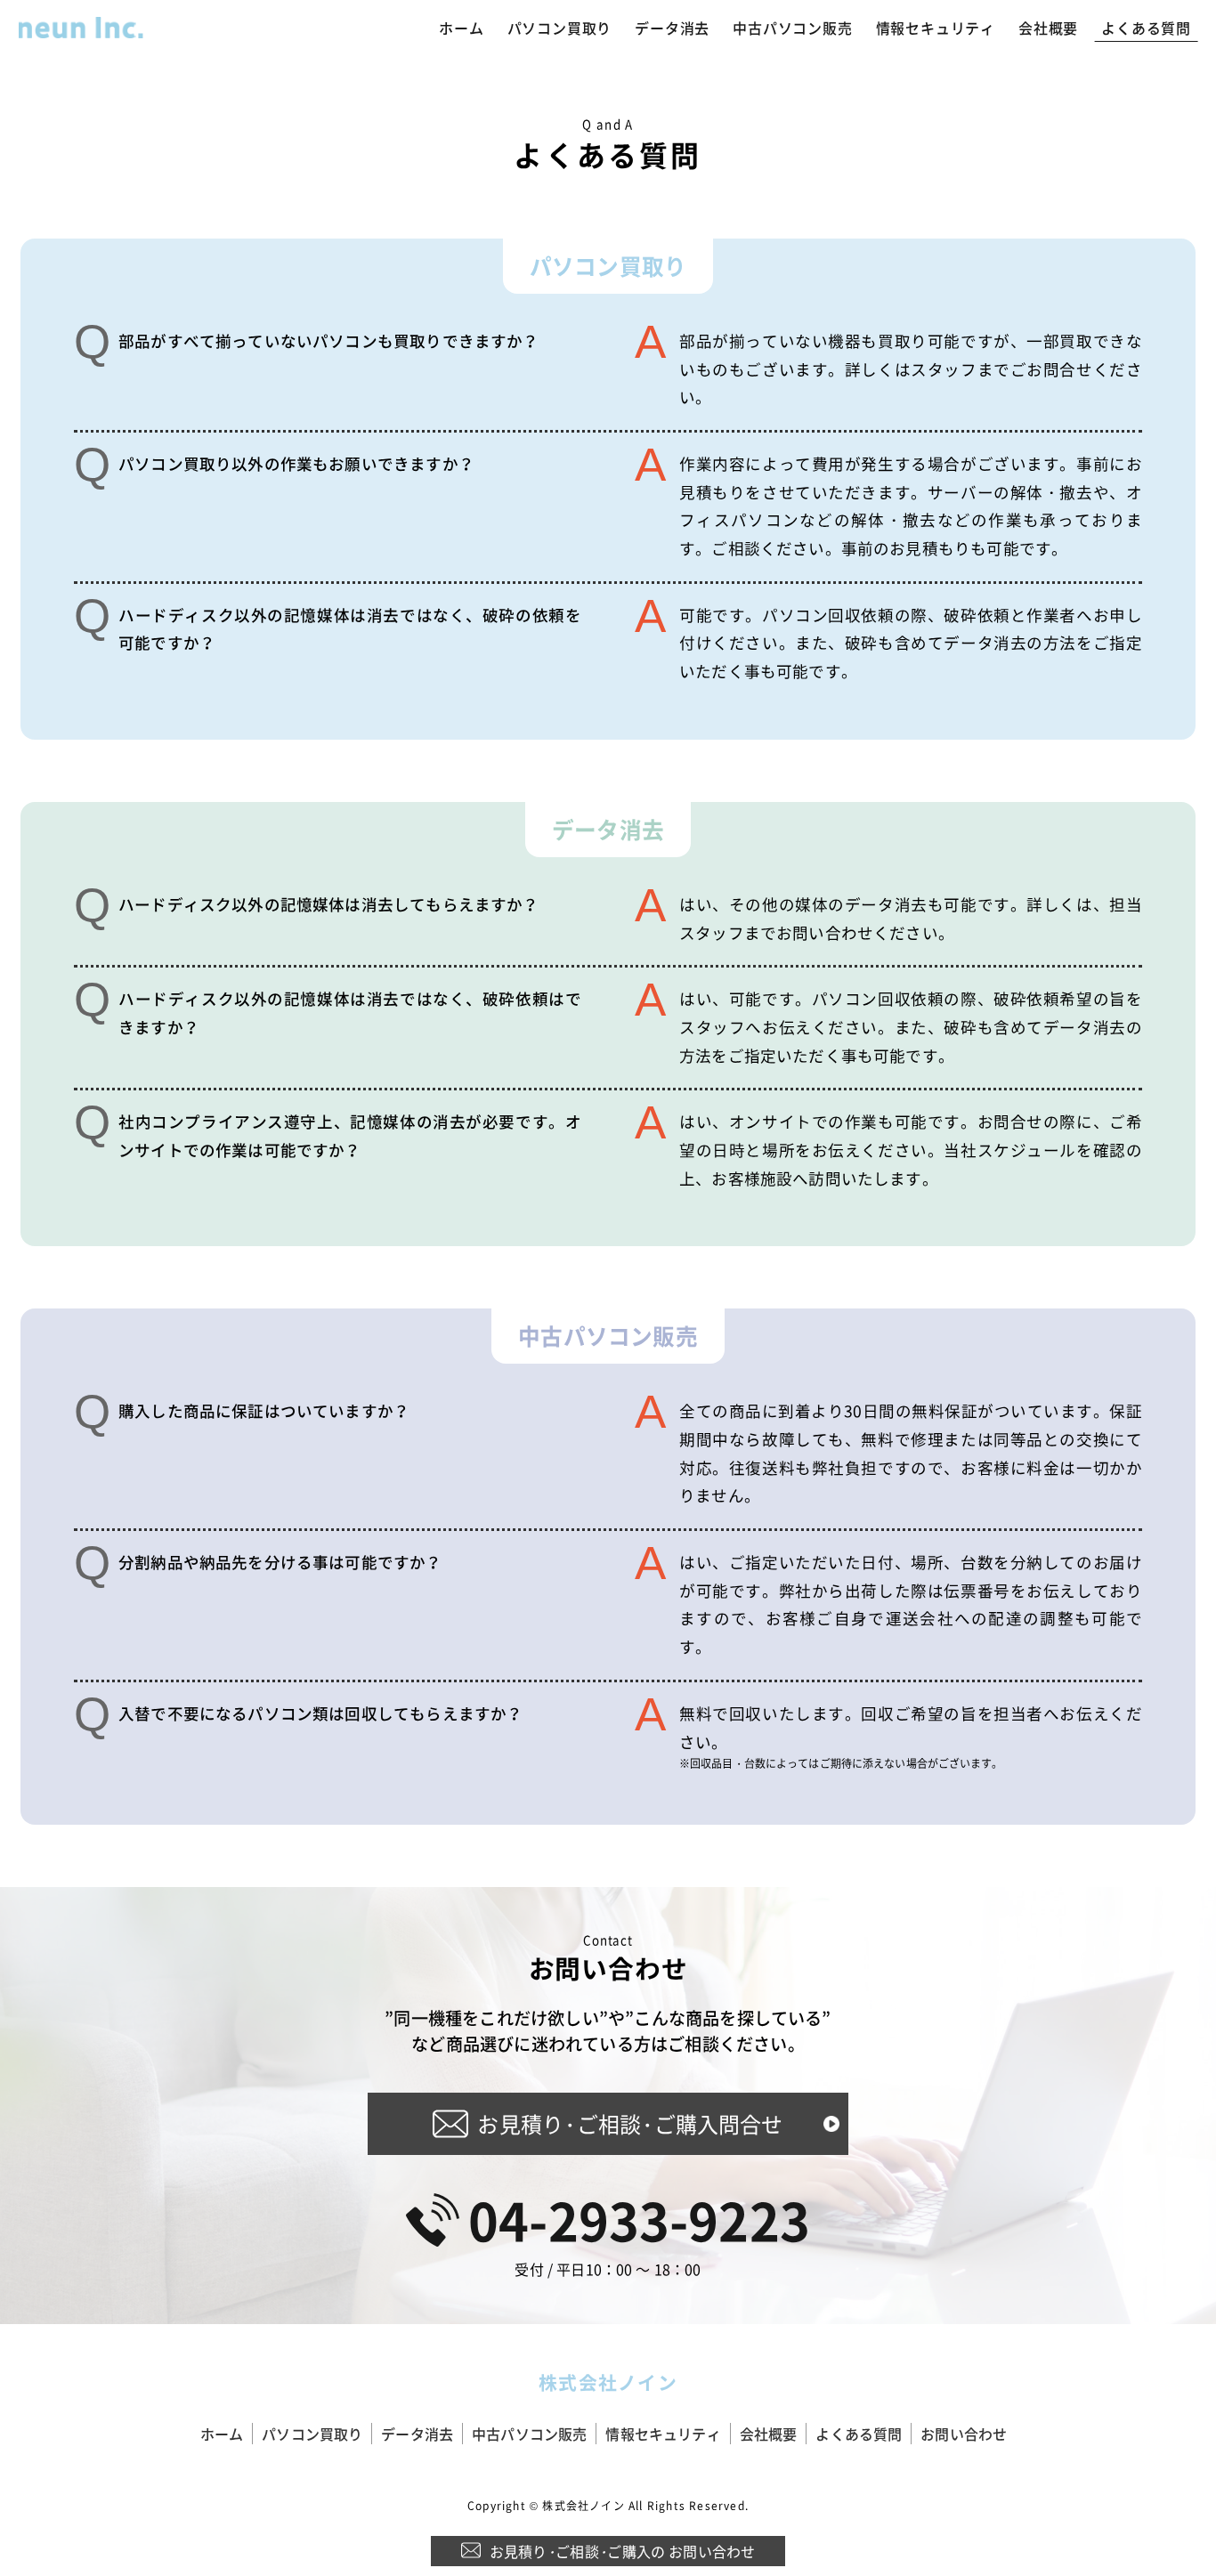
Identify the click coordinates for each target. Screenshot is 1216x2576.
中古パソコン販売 (792, 28)
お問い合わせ (964, 2434)
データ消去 (672, 28)
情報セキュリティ (936, 28)
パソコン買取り (560, 28)
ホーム (461, 28)
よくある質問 (1146, 28)
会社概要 (1048, 28)
